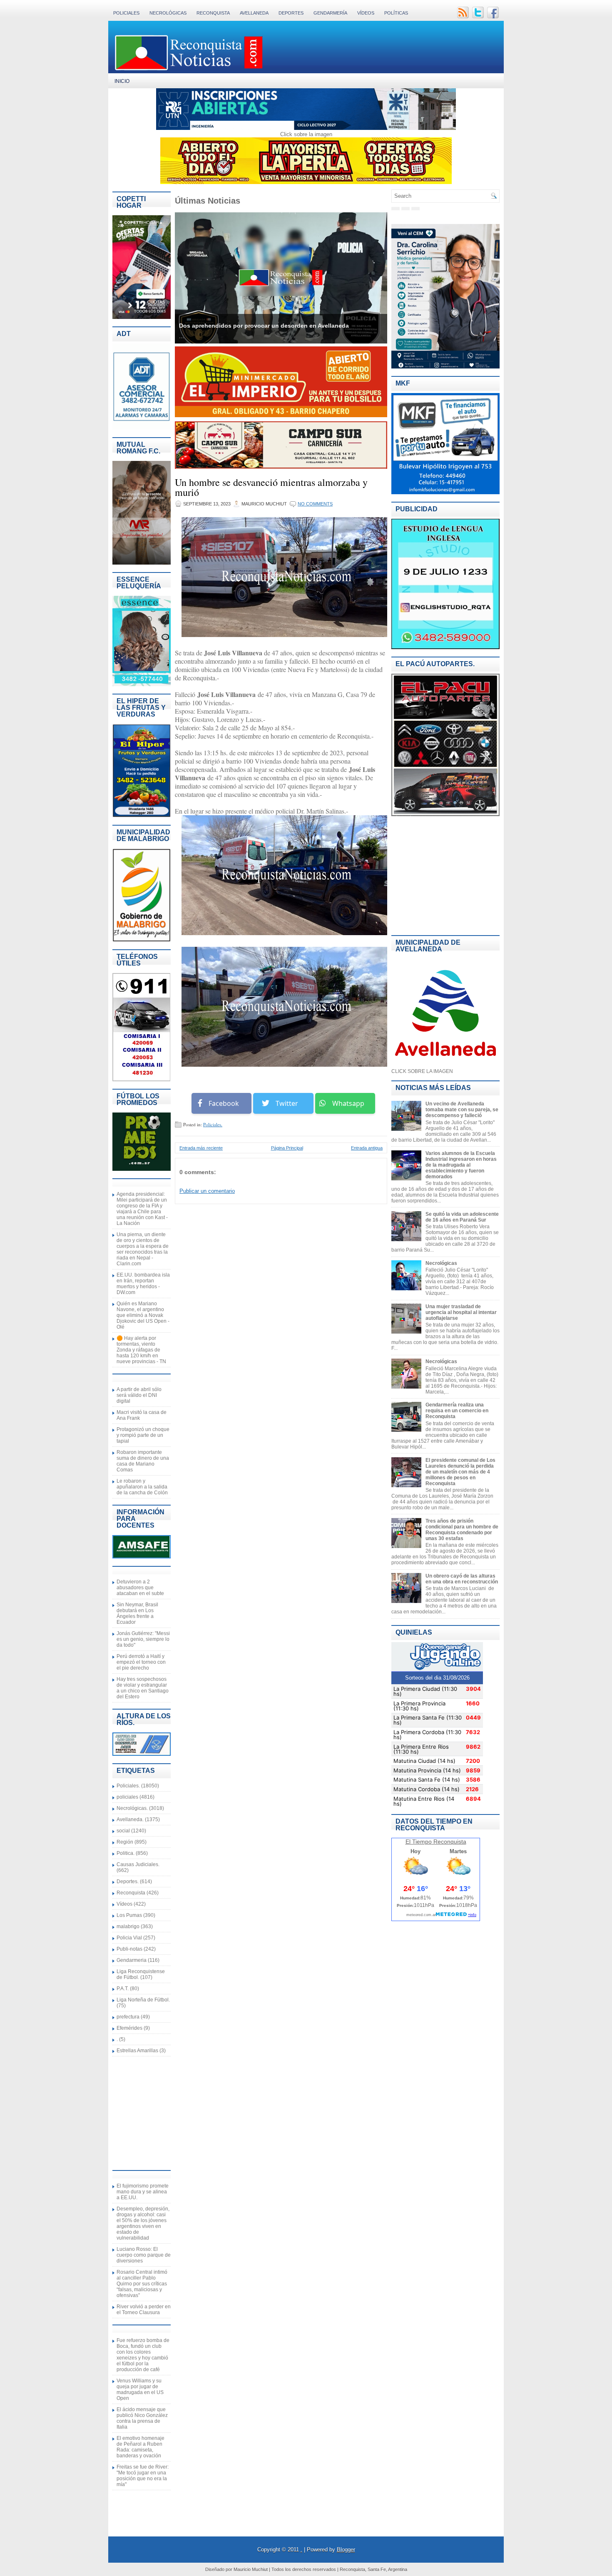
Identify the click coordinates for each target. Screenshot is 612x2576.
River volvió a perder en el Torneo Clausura (144, 2310)
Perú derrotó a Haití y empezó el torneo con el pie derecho (141, 1662)
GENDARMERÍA (330, 13)
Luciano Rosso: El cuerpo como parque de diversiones (144, 2255)
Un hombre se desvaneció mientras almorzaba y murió (271, 487)
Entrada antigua (367, 1148)
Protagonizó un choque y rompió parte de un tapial (143, 1435)
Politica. (126, 1853)
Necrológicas (441, 1263)
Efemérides (129, 2028)
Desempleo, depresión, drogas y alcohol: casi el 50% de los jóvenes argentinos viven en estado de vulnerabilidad (143, 2223)
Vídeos (366, 13)
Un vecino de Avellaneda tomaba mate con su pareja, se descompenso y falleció (462, 1110)
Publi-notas (129, 1949)
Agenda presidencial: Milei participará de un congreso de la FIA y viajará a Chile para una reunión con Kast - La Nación (142, 1209)
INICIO (122, 81)
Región (125, 1842)
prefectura (128, 2017)
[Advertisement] (137, 2113)
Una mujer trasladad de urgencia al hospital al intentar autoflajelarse (461, 1312)
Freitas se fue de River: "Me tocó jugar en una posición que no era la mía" (143, 2476)
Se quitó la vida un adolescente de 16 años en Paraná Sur (462, 1217)
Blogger (346, 2550)
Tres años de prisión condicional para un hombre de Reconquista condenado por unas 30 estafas (462, 1530)
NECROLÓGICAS (168, 13)
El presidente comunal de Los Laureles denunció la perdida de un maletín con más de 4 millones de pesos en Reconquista (460, 1472)
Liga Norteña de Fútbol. (143, 2000)
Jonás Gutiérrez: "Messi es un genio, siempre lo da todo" (143, 1639)
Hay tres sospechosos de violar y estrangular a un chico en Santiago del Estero (143, 1688)
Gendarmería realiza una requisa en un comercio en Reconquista (457, 1411)
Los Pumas (129, 1915)
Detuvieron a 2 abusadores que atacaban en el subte (140, 1588)
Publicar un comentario (207, 1191)
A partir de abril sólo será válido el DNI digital (139, 1395)
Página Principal (287, 1148)
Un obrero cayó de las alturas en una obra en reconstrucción (462, 1579)
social (123, 1831)
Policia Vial (129, 1938)
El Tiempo (419, 1842)
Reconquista (131, 1893)
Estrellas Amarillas (137, 2051)
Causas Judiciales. (138, 1864)
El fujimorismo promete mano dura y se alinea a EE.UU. (143, 2192)
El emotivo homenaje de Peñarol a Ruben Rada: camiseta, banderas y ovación (141, 2447)
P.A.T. (123, 1989)
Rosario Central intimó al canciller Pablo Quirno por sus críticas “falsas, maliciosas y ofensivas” (142, 2284)
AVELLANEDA (254, 13)
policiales (127, 1797)
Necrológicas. (132, 1808)
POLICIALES (126, 13)
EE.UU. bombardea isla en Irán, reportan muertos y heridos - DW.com (143, 1284)
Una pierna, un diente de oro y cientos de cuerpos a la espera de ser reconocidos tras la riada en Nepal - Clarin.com (143, 1249)
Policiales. (128, 1786)
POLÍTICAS (396, 13)
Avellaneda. (130, 1819)
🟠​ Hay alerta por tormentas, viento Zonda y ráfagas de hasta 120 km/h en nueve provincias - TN (141, 1350)
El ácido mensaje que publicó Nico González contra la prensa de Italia (142, 2418)
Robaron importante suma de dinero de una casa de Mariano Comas (143, 1461)
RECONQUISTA (213, 13)
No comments (315, 504)
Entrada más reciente (201, 1148)
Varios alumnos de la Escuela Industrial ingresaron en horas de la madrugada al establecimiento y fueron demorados (461, 1165)
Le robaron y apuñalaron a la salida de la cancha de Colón (142, 1487)
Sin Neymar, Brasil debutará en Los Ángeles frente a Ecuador (137, 1613)
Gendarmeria (132, 1960)
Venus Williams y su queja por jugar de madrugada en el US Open (140, 2389)
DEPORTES (291, 13)
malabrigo (128, 1926)
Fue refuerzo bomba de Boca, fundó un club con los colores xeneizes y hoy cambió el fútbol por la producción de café (143, 2355)
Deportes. (128, 1882)
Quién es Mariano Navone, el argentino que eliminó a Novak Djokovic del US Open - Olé (143, 1315)
